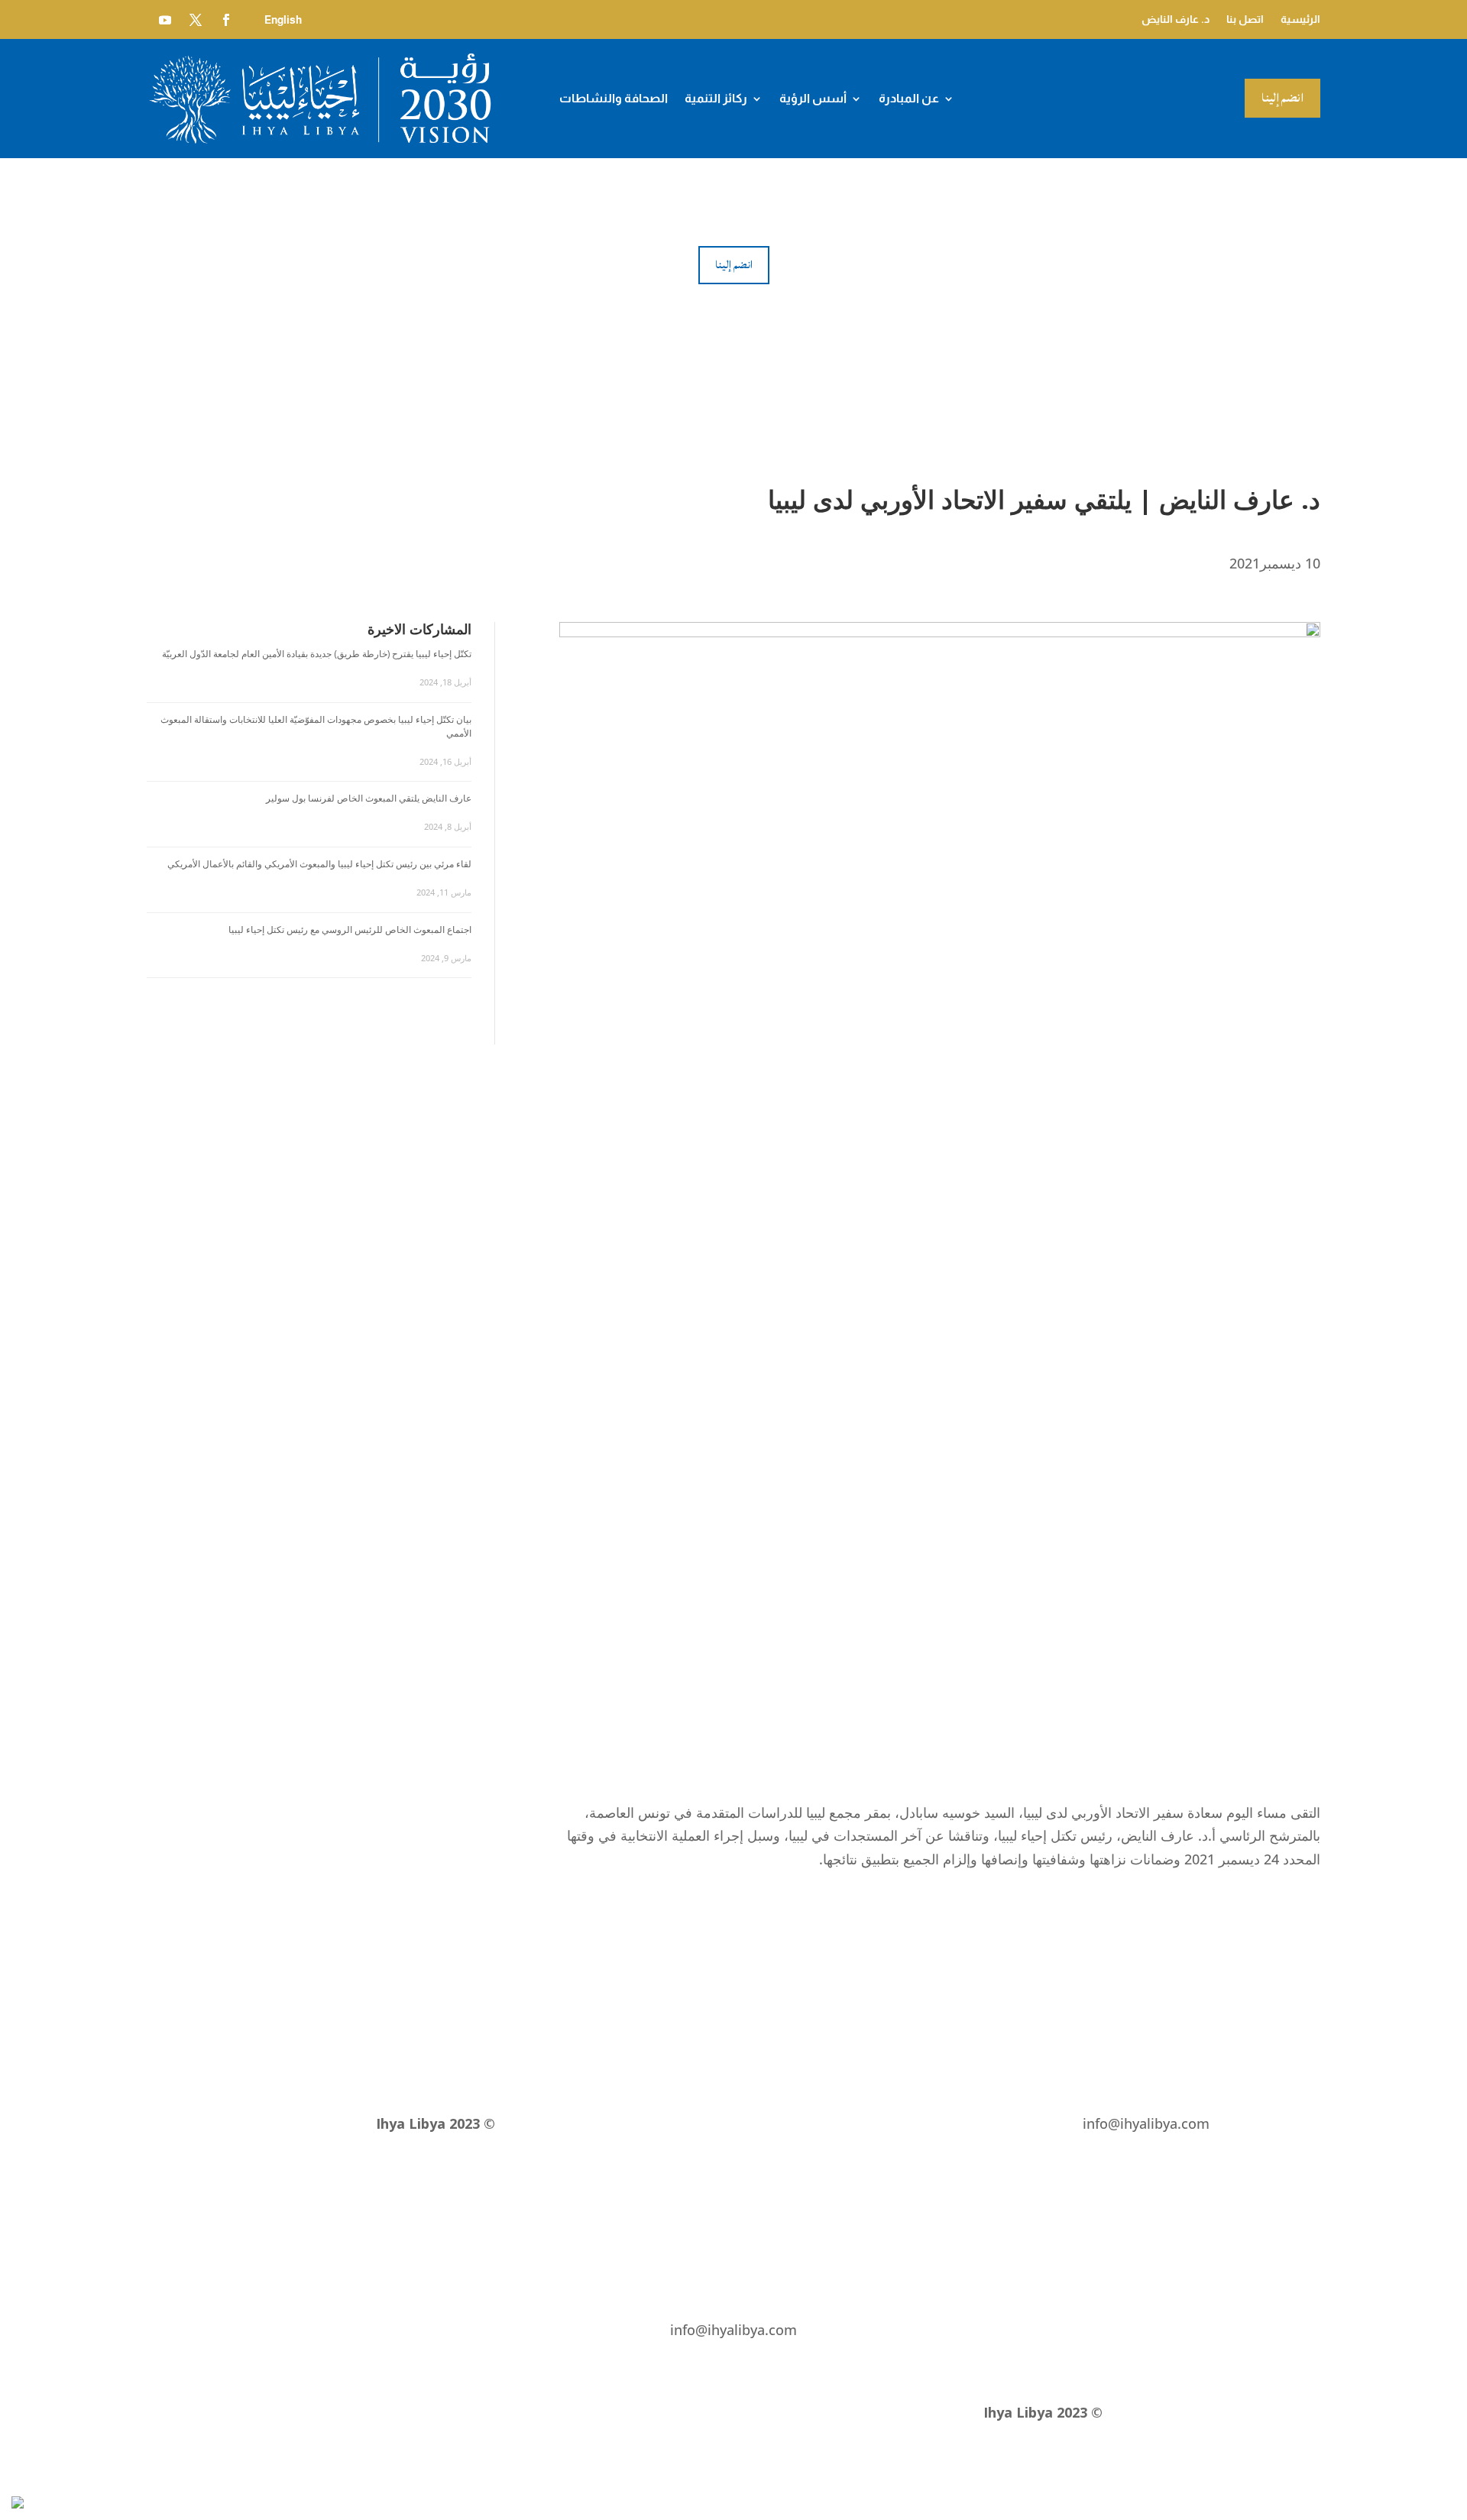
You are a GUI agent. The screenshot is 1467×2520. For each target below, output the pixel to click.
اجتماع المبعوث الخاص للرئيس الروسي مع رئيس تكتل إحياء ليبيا (350, 930)
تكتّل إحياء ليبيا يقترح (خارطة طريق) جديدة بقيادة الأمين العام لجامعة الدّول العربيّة (317, 654)
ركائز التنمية (716, 99)
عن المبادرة (909, 99)
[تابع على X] (196, 20)
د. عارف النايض (1176, 19)
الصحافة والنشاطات (614, 99)
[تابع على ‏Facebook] (226, 20)
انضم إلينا (1282, 98)
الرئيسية (1300, 19)
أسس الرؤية (813, 99)
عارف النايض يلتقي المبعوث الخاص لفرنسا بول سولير (369, 798)
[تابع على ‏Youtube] (165, 20)
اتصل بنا (1245, 19)
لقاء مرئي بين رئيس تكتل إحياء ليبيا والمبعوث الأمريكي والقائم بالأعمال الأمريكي (319, 864)
